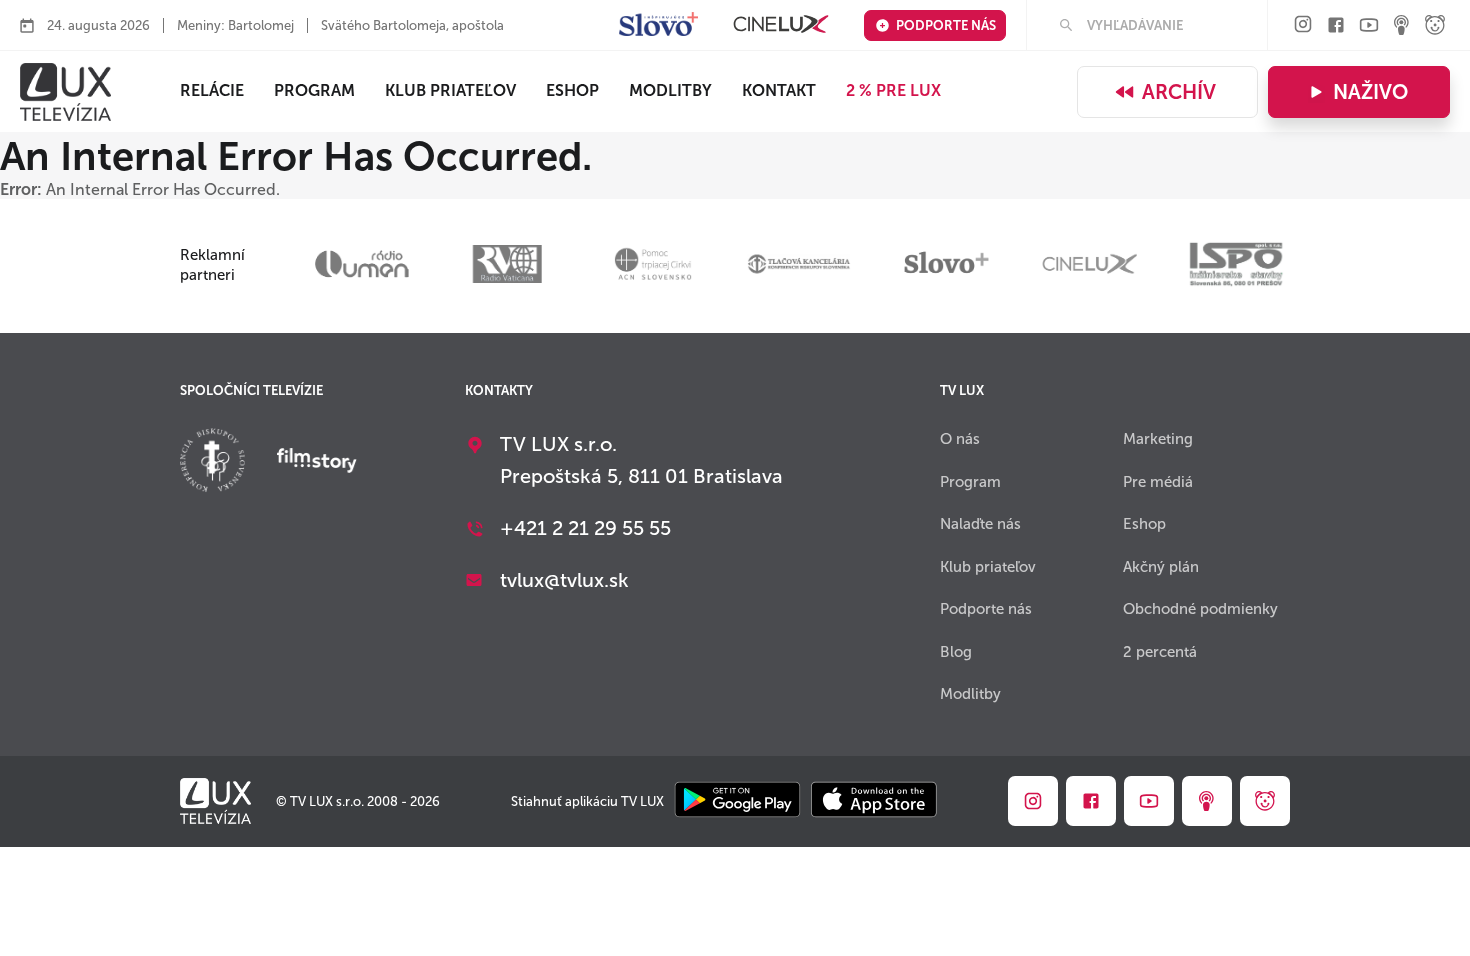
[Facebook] (1336, 26)
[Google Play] (737, 801)
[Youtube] (1369, 26)
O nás (960, 439)
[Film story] (317, 462)
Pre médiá (1158, 482)
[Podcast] (1402, 26)
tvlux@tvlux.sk (564, 580)
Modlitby (670, 90)
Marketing (1158, 439)
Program (314, 90)
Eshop (1144, 524)
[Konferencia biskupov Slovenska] (212, 462)
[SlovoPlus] (658, 25)
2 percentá (1160, 652)
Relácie (212, 90)
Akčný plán (1161, 567)
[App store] (874, 801)
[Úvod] (65, 92)
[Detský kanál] (1435, 26)
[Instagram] (1303, 25)
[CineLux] (781, 25)
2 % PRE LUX (893, 90)
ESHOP (572, 90)
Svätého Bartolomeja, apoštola (412, 25)
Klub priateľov (450, 90)
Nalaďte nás (980, 524)
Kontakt (779, 90)
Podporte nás (946, 25)
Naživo (1370, 92)
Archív (1179, 92)
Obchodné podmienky (1200, 609)
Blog (956, 652)
